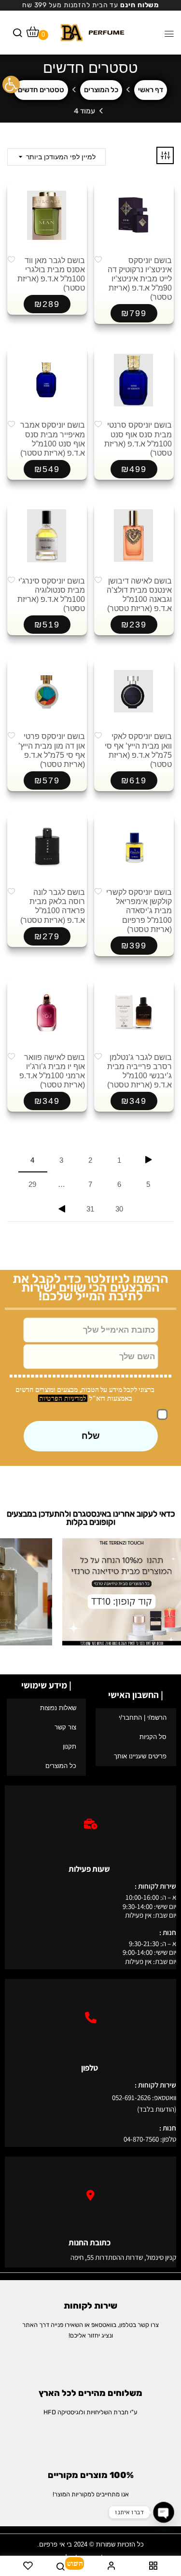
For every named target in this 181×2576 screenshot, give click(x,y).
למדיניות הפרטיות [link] (63, 1399)
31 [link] (90, 1209)
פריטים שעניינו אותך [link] (140, 1756)
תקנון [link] (70, 1747)
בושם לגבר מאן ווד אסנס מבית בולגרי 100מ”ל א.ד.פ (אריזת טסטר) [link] (51, 274)
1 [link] (119, 1160)
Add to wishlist (98, 259)
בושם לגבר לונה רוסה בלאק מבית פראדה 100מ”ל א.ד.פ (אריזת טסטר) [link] (53, 906)
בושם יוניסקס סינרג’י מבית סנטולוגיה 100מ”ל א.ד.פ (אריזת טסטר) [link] (51, 595)
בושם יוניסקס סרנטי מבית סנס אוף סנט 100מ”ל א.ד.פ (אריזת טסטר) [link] (138, 439)
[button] (33, 34)
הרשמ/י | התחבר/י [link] (143, 1718)
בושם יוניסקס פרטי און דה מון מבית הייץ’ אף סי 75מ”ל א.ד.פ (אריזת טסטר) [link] (52, 750)
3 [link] (61, 1160)
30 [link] (119, 1209)
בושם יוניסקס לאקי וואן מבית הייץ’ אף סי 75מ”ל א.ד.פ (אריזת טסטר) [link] (138, 750)
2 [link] (90, 1160)
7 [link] (90, 1184)
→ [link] (149, 1160)
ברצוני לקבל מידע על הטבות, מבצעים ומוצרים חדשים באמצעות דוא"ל (85, 1394)
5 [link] (148, 1184)
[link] (11, 84)
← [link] (62, 1209)
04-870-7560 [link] (141, 2139)
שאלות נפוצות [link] (58, 1708)
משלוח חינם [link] (139, 5)
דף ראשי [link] (151, 90)
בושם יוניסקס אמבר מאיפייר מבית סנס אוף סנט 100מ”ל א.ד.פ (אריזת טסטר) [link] (53, 439)
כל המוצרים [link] (101, 90)
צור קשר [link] (65, 1727)
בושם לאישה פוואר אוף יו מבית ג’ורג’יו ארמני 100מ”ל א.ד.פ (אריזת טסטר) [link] (52, 1071)
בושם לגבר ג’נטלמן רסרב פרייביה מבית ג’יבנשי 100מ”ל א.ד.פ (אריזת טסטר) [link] (139, 1071)
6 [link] (119, 1184)
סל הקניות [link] (153, 1737)
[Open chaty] (163, 2512)
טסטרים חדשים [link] (41, 90)
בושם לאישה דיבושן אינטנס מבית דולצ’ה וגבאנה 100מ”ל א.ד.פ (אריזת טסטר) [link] (139, 595)
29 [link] (32, 1184)
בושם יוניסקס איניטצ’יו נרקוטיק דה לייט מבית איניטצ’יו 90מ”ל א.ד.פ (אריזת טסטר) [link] (140, 279)
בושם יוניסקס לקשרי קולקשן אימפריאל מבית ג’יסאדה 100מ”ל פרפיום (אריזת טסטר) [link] (139, 911)
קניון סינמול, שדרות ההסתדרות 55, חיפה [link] (123, 2257)
